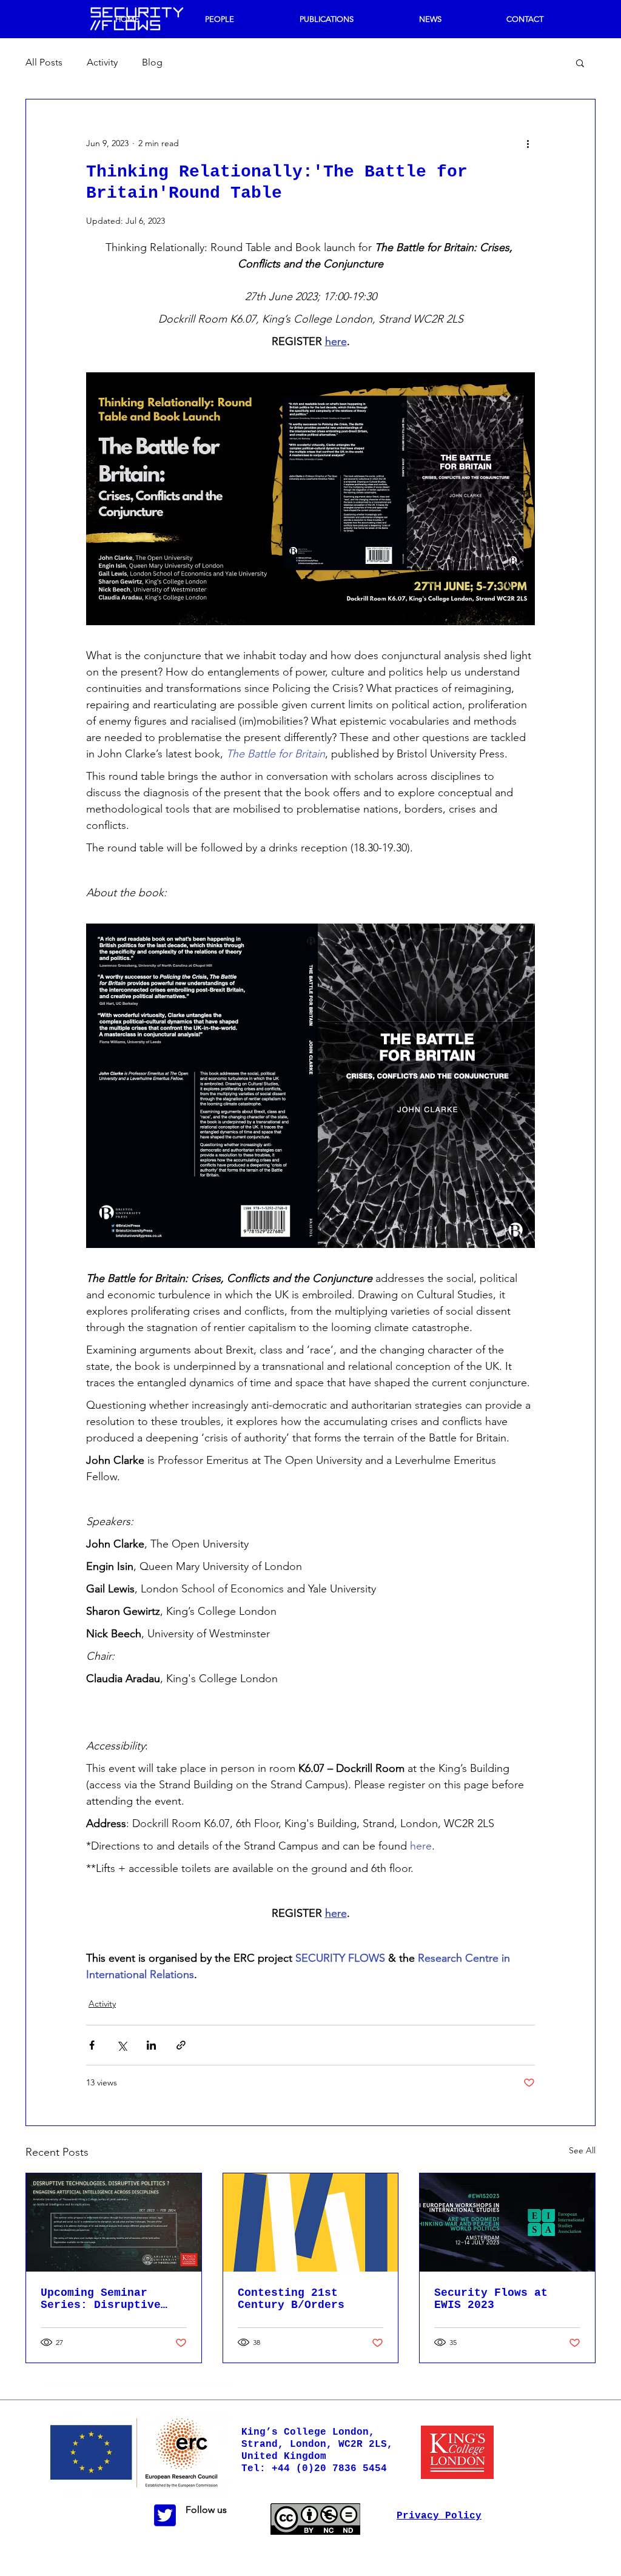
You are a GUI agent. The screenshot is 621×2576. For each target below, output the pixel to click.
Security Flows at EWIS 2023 (491, 2299)
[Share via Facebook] (92, 2045)
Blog (152, 62)
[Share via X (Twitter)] (122, 2045)
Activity (102, 62)
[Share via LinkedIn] (151, 2045)
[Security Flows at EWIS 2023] (507, 2222)
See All (582, 2150)
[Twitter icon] (165, 2515)
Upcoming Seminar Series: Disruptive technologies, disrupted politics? (104, 2299)
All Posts (44, 62)
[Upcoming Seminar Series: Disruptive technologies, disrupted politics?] (114, 2222)
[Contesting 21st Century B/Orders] (311, 2222)
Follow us (206, 2510)
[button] (580, 62)
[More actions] (528, 143)
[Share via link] (181, 2045)
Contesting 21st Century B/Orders (291, 2299)
